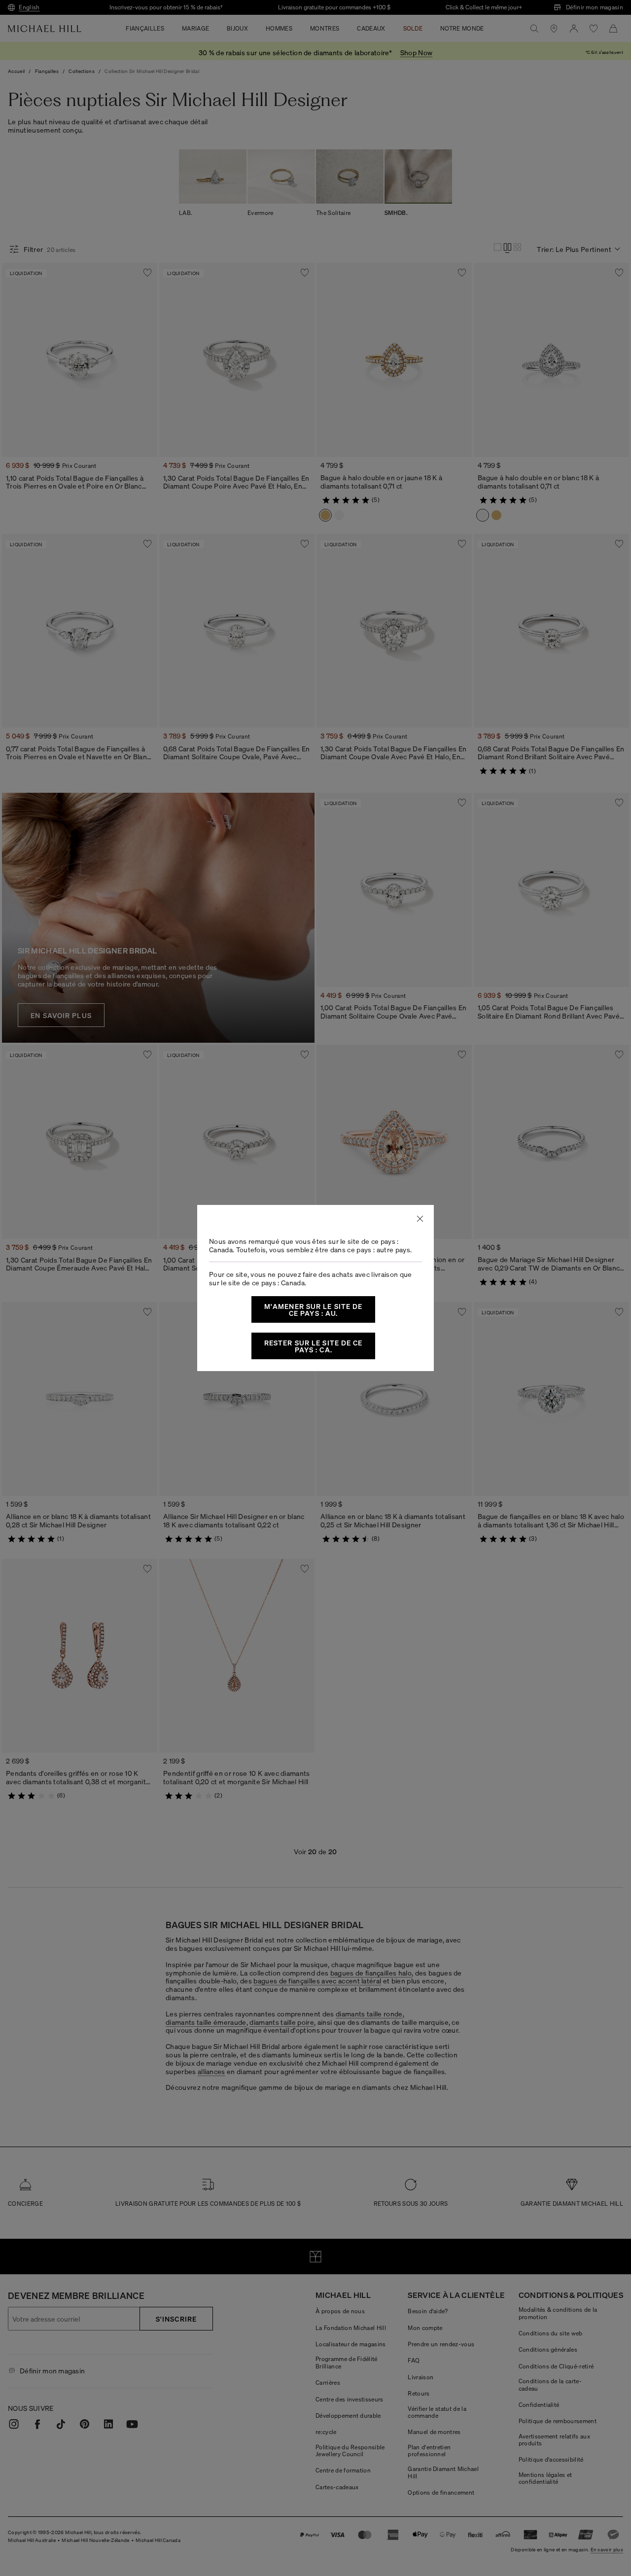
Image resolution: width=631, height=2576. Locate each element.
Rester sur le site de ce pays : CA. (314, 1346)
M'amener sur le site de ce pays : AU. (314, 1309)
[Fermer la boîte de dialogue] (420, 1219)
